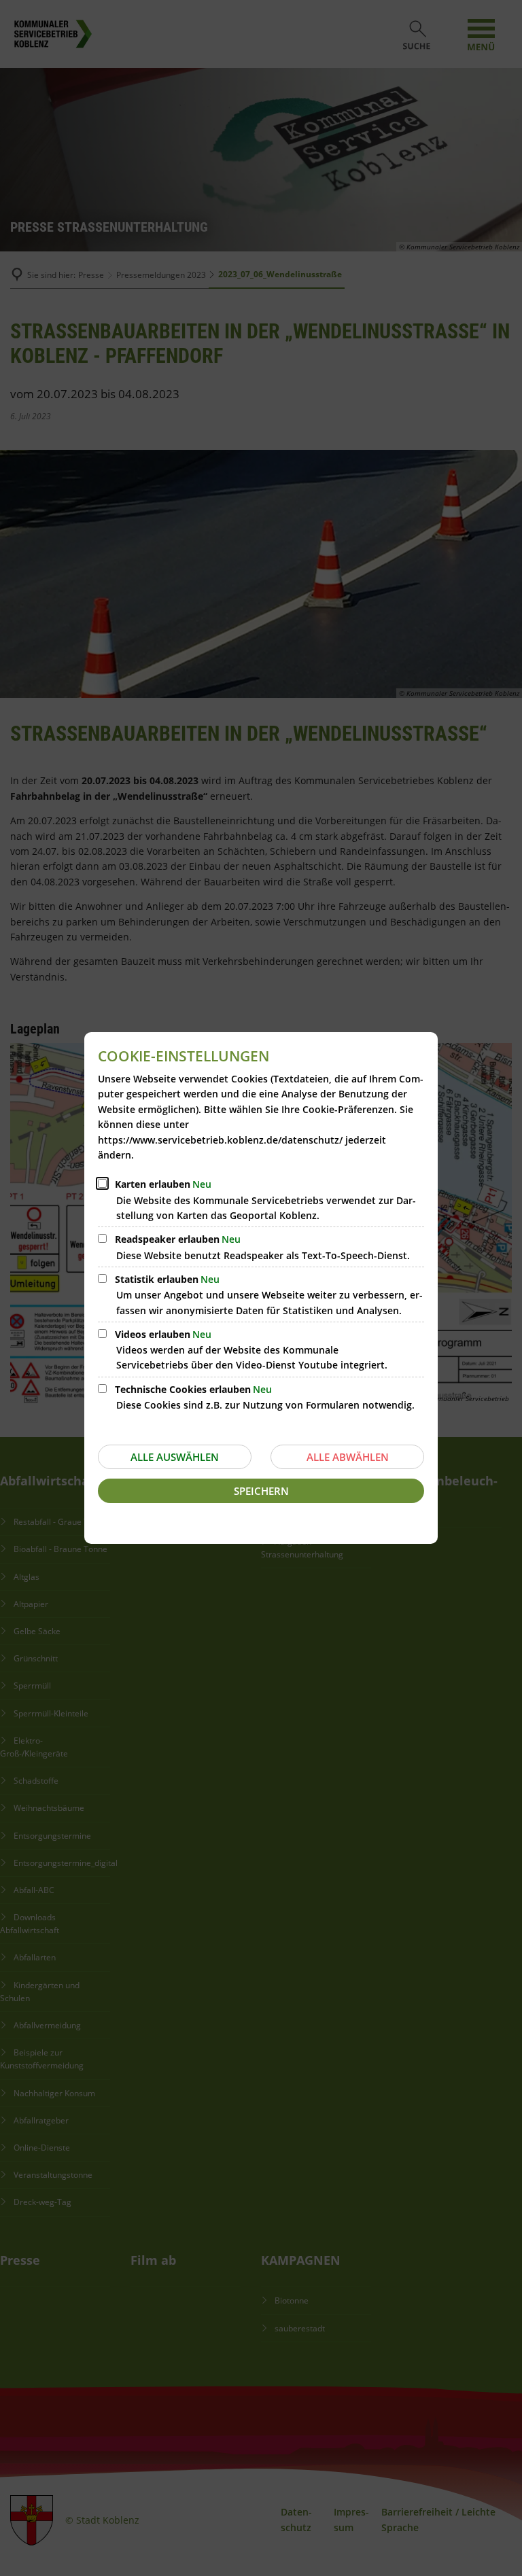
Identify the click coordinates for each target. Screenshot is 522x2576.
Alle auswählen (175, 1457)
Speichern (261, 1491)
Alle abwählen (348, 1457)
